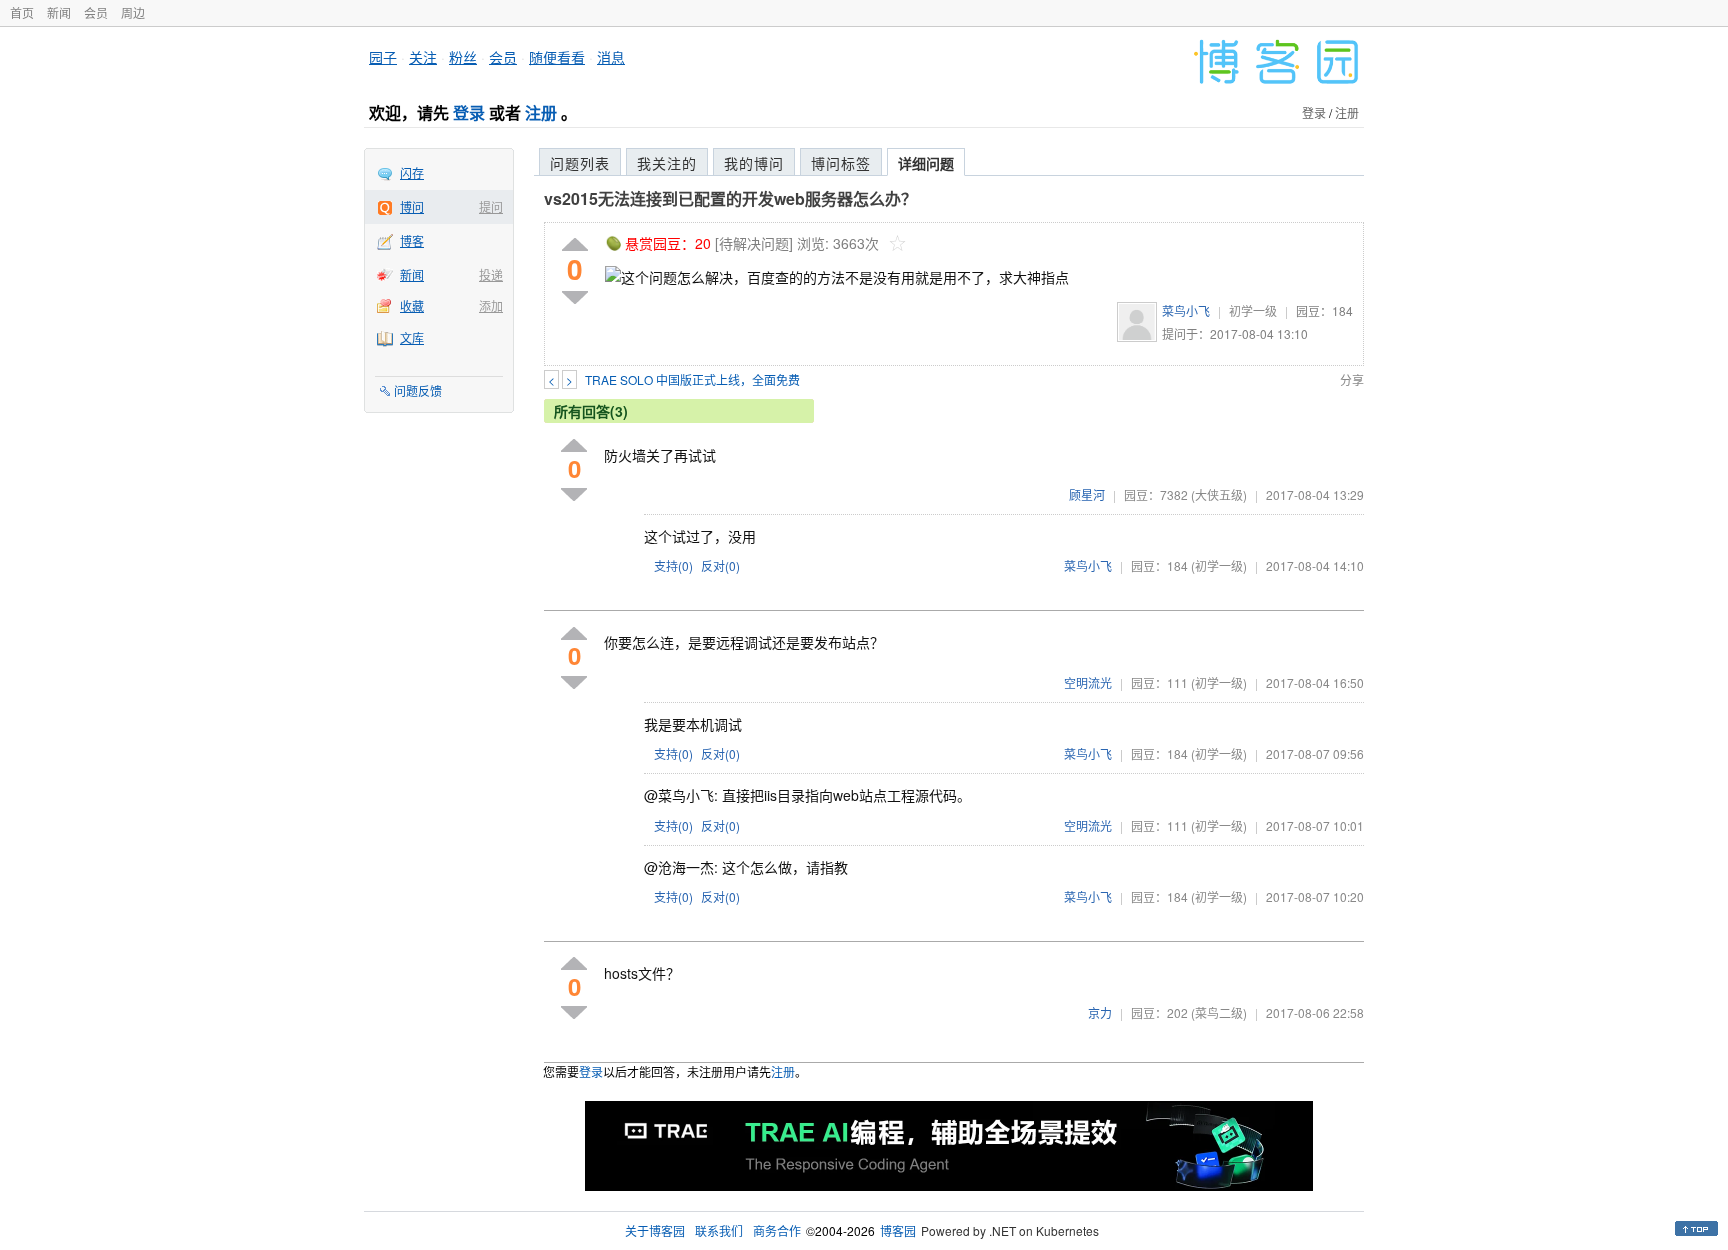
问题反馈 (418, 390)
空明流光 (1088, 682)
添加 (491, 305)
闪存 (412, 172)
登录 (469, 112)
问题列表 (580, 163)
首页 (22, 12)
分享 (1352, 379)
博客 (412, 240)
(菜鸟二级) (1219, 1012)
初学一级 (1253, 310)
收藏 (412, 305)
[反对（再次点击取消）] (575, 297)
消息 (611, 57)
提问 (491, 206)
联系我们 (719, 1230)
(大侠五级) (1219, 494)
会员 (96, 12)
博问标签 (841, 163)
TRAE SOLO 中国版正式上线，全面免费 (692, 379)
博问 (412, 206)
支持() (673, 565)
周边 (133, 12)
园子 (383, 57)
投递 (491, 274)
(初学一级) (1219, 565)
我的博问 (754, 163)
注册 (541, 112)
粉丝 (463, 57)
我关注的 (667, 163)
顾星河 (1087, 494)
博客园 (898, 1230)
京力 (1100, 1012)
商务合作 (777, 1230)
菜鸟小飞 (1186, 310)
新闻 (59, 12)
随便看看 (557, 57)
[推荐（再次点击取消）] (575, 245)
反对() (720, 565)
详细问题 (926, 163)
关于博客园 (655, 1230)
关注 (423, 57)
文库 (412, 337)
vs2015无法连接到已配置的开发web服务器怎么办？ (730, 198)
